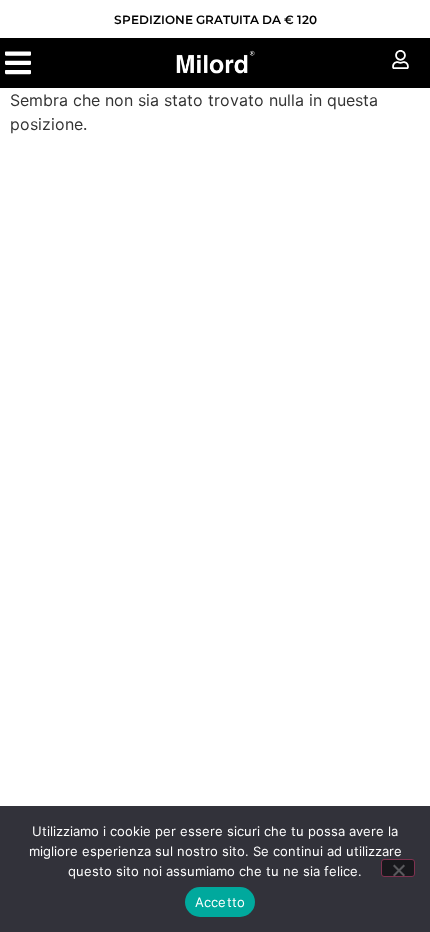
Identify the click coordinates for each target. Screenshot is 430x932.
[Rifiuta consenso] (398, 868)
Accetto (220, 902)
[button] (17, 62)
